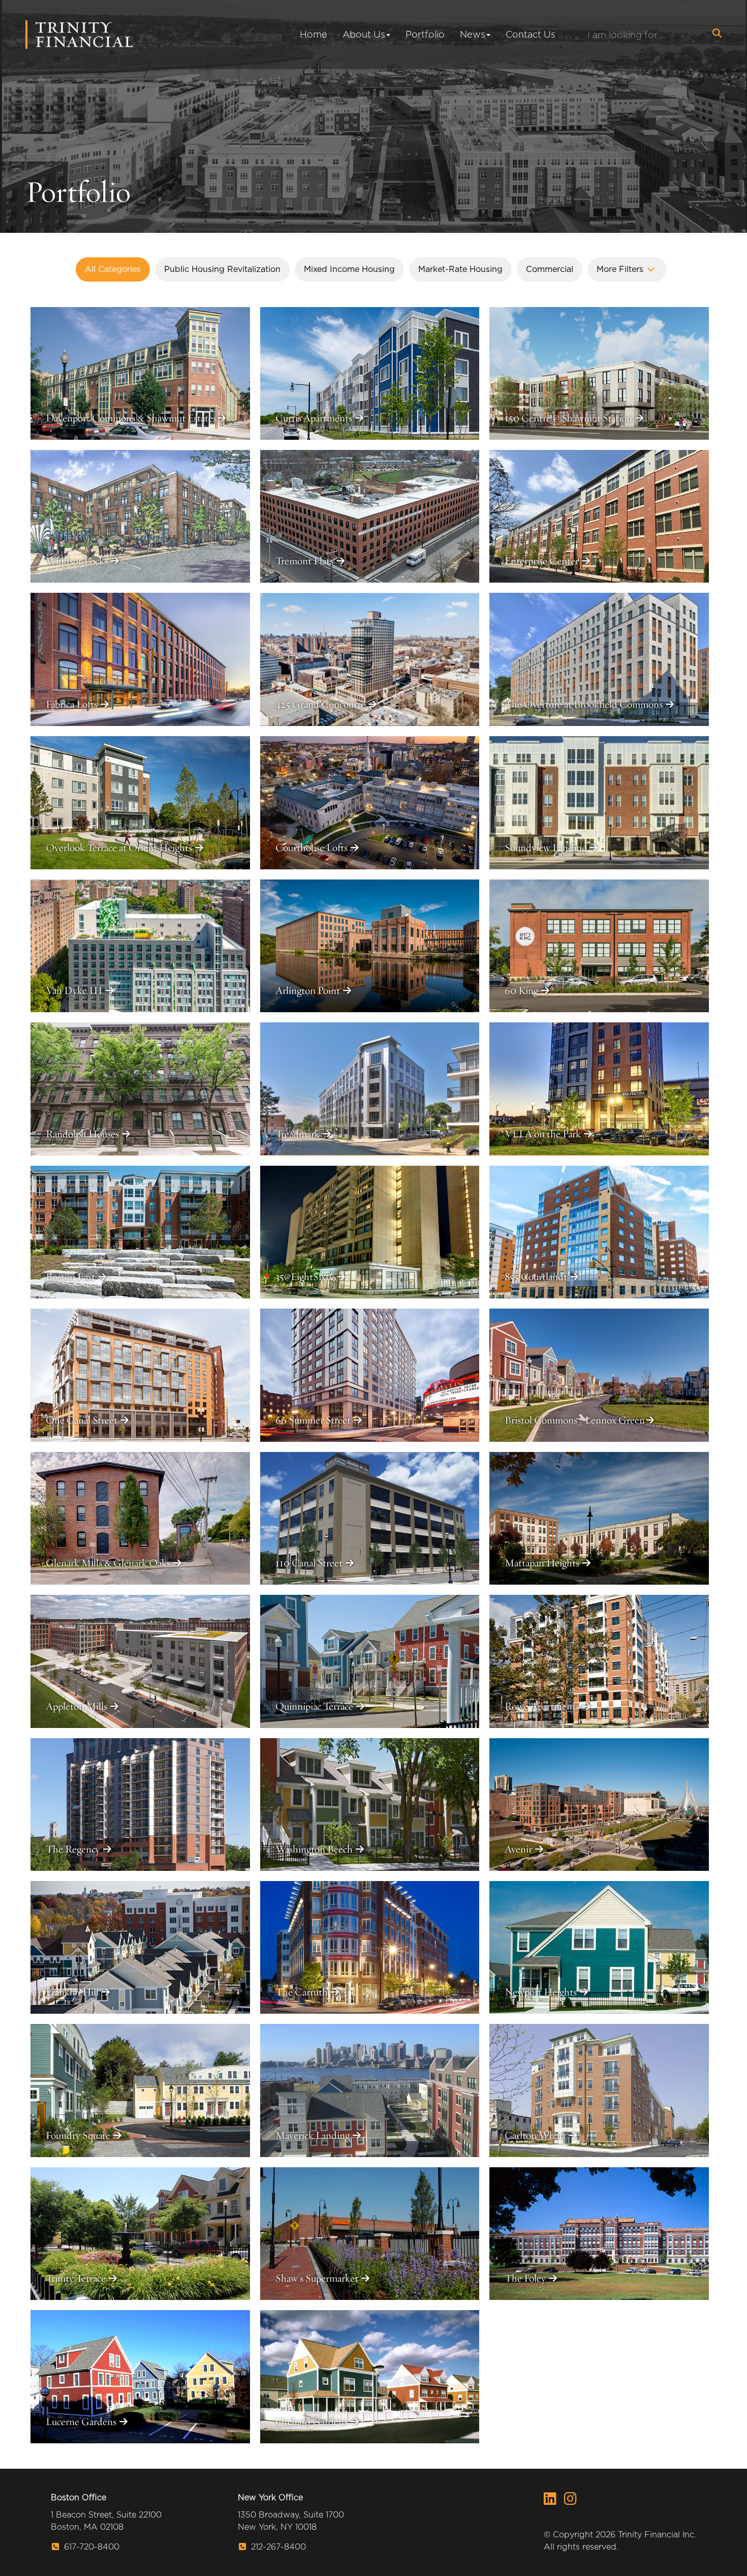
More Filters (621, 269)
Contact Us (531, 34)
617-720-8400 (90, 2547)
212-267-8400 (277, 2547)
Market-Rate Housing (460, 269)
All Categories (113, 269)
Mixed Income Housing (349, 269)
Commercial (550, 269)
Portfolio (425, 34)
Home (314, 34)
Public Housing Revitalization (222, 269)
